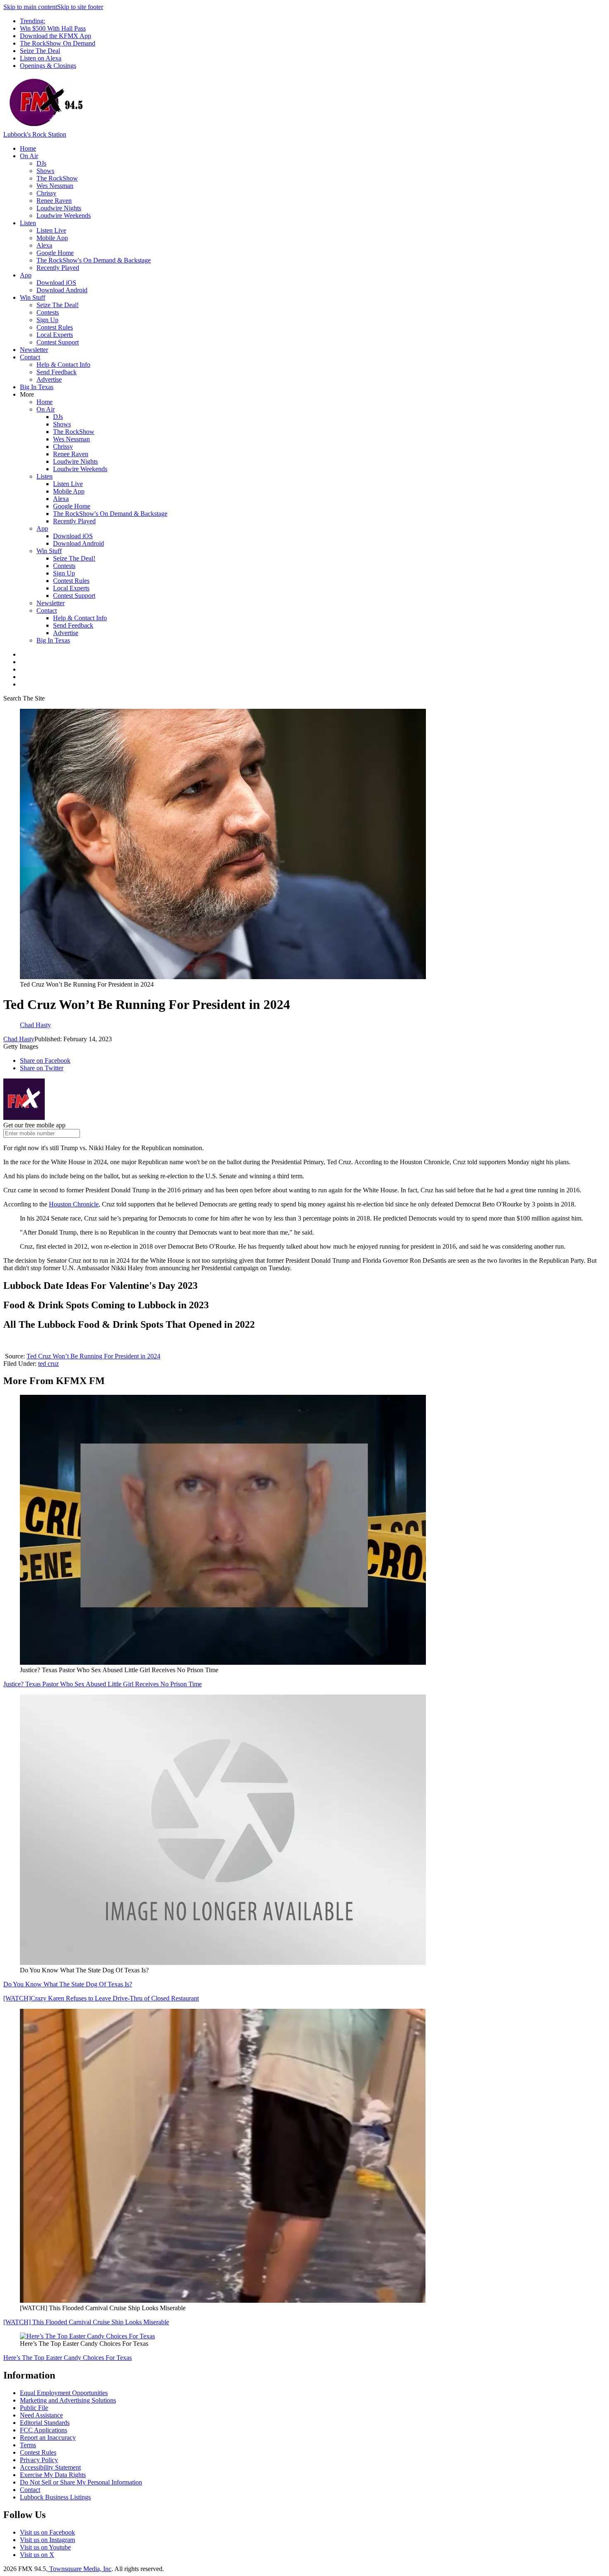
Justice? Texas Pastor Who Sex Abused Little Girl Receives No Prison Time (103, 1684)
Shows (45, 171)
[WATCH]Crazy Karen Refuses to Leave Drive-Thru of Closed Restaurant (101, 1998)
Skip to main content (30, 7)
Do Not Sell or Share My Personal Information (81, 2482)
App (26, 275)
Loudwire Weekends (64, 215)
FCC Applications (43, 2430)
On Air (29, 156)
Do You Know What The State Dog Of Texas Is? (68, 1984)
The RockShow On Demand (58, 43)
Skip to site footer (80, 7)
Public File (34, 2408)
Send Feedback (57, 372)
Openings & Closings (48, 66)
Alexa (44, 245)
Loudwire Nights (59, 208)
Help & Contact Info (63, 365)
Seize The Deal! (58, 305)
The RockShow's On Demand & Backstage (94, 260)
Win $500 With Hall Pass (53, 28)
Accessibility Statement (50, 2467)
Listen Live (51, 230)
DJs (41, 163)
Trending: (33, 21)
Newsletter (34, 350)
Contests (48, 312)
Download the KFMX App (56, 36)
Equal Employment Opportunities (64, 2393)
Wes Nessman (55, 186)
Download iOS (56, 283)
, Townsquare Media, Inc (79, 2569)
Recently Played (58, 268)
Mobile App (52, 238)
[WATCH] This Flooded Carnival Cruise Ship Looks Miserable (86, 2322)
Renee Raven (54, 201)
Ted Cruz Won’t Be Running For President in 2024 (93, 1356)
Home (28, 148)
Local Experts (55, 335)
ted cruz (48, 1364)
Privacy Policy (39, 2460)
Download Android (62, 290)
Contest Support (58, 342)
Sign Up (47, 320)
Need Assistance (41, 2415)
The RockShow (57, 178)
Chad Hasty (19, 1039)
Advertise (49, 379)
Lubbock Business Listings (55, 2497)
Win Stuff (33, 297)
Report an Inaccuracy (48, 2438)
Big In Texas (37, 387)
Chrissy (46, 193)
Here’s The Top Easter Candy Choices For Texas (68, 2358)
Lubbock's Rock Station (35, 134)
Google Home (55, 253)
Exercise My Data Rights (53, 2475)
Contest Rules (55, 327)
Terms (28, 2445)
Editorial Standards (45, 2423)
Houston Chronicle (74, 1204)
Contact (30, 357)
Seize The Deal (40, 51)
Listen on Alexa (41, 58)
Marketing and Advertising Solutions (68, 2400)
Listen (28, 223)
